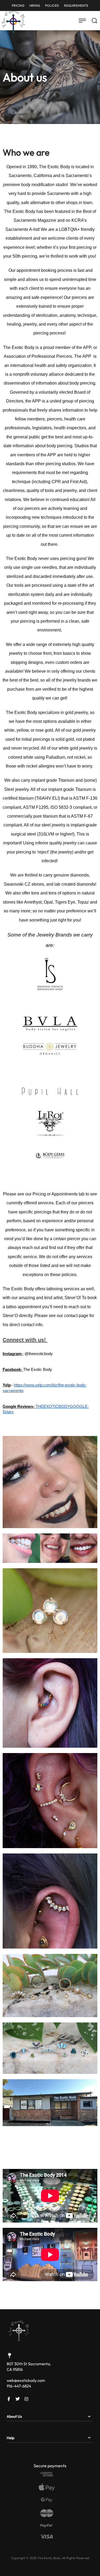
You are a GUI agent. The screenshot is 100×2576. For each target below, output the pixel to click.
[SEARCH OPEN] (94, 21)
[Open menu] (82, 21)
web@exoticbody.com (26, 2380)
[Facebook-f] (9, 2399)
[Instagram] (26, 2399)
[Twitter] (18, 2399)
